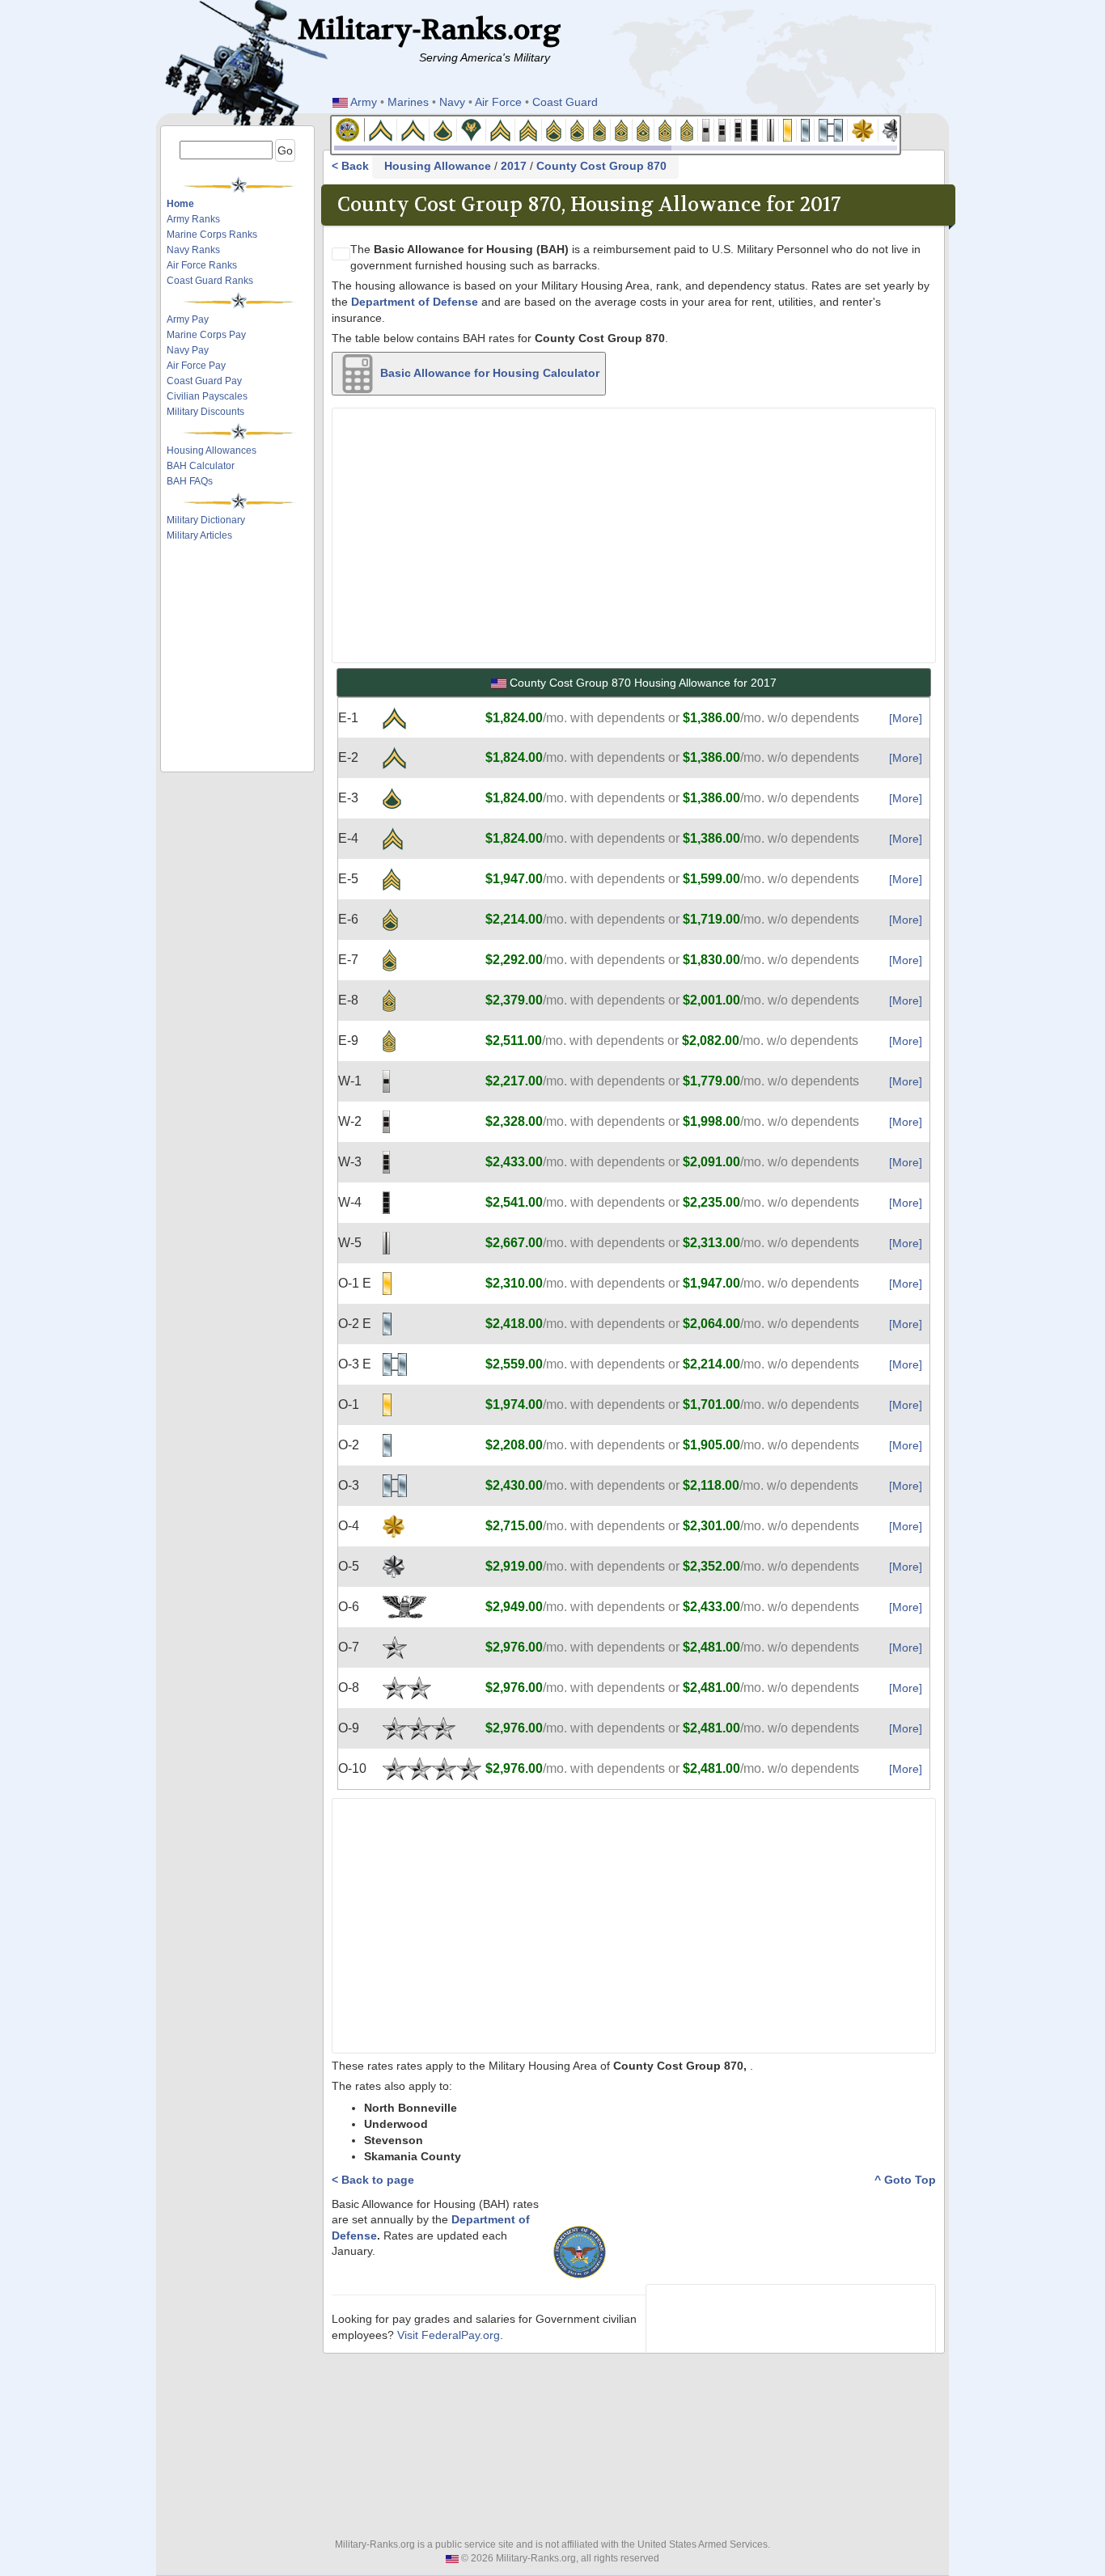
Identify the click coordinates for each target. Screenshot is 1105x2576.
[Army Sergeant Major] (644, 129)
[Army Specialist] (472, 129)
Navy (452, 102)
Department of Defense (415, 302)
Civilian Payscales (207, 396)
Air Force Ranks (202, 265)
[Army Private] (381, 129)
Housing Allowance (438, 166)
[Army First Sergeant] (622, 129)
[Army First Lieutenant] (806, 129)
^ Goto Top (905, 2180)
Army (364, 102)
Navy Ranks (193, 250)
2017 (514, 166)
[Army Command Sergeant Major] (665, 129)
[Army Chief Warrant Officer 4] (755, 129)
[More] (906, 718)
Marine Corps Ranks (212, 235)
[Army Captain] (831, 129)
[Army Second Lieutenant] (788, 129)
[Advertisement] (243, 589)
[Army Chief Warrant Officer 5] (771, 129)
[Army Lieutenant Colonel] (894, 129)
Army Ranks (193, 219)
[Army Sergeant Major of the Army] (687, 129)
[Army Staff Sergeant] (554, 129)
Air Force (498, 102)
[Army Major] (863, 129)
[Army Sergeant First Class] (578, 129)
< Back (352, 166)
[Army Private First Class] (443, 129)
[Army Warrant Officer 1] (706, 129)
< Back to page (373, 2180)
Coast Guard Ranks (210, 281)
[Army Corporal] (501, 129)
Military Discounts (205, 412)
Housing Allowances (212, 450)
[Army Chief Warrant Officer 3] (739, 129)
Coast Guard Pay (204, 381)
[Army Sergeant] (529, 129)
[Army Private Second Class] (413, 129)
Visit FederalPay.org (449, 2335)
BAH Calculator (201, 466)
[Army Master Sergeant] (600, 129)
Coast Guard (565, 102)
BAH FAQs (190, 481)
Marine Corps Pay (206, 335)
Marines (408, 102)
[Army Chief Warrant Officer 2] (722, 129)
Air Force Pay (196, 366)
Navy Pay (188, 350)
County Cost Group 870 (601, 166)
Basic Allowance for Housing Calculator (488, 372)
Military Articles (199, 535)
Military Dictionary (206, 520)
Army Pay (188, 319)
